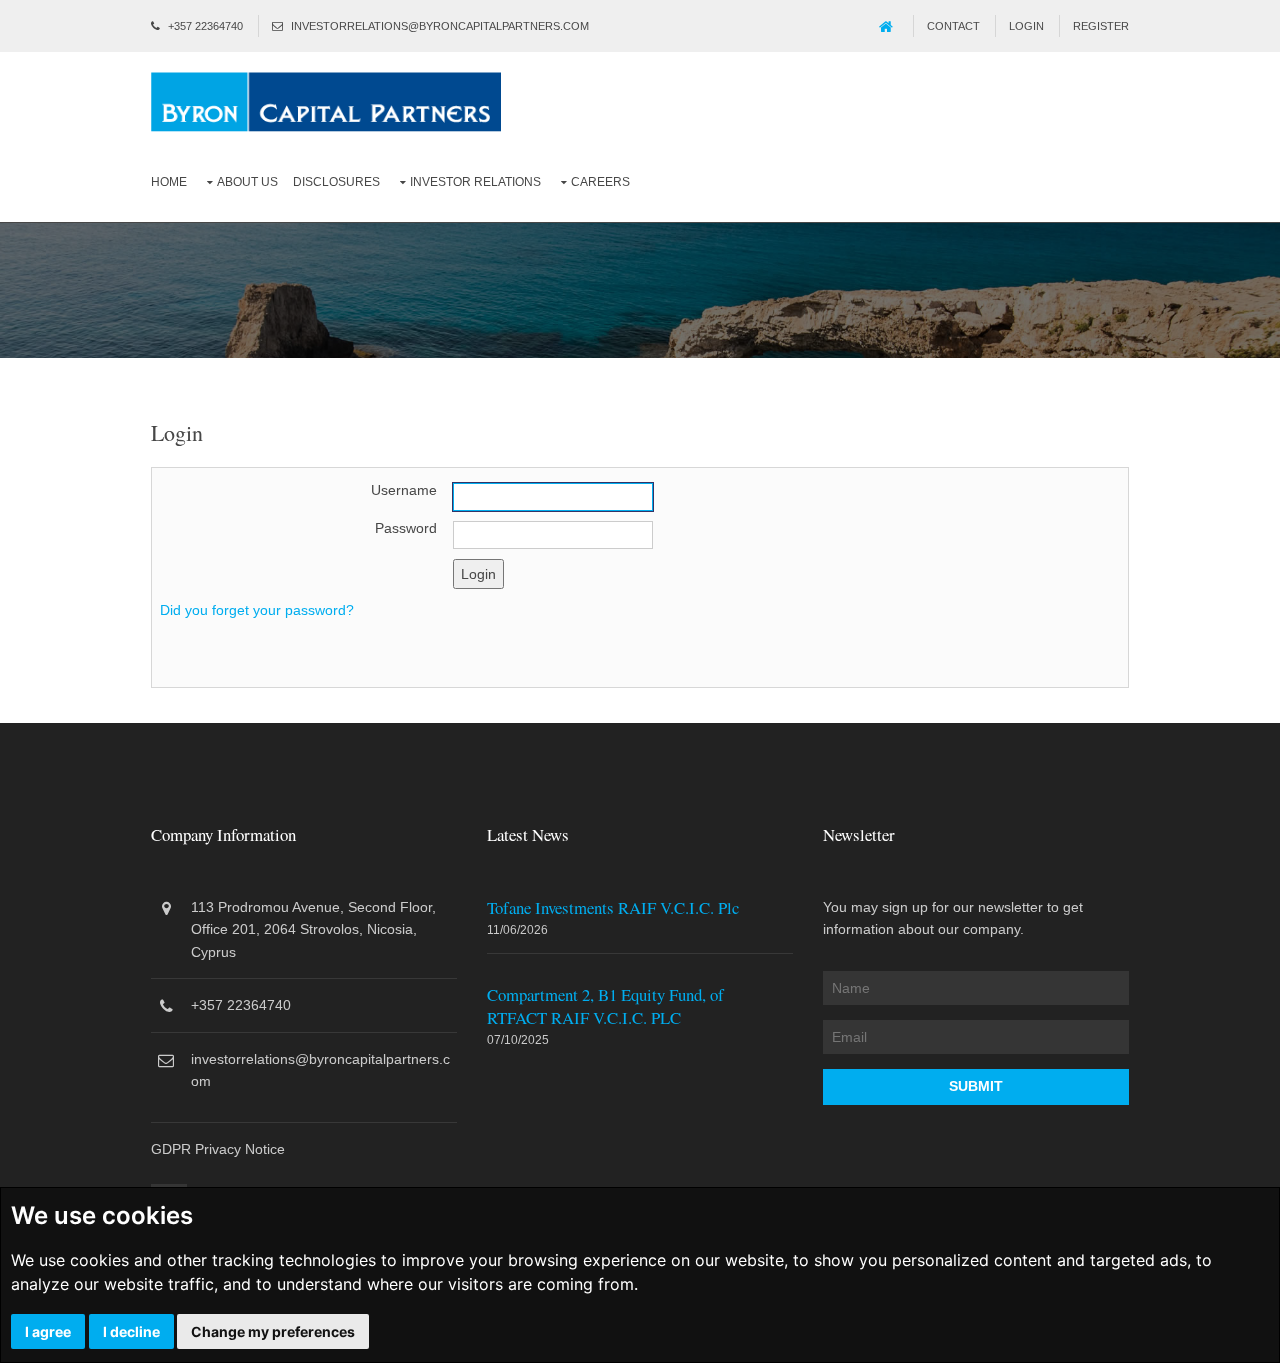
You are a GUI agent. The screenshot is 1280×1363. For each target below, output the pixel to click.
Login (1026, 26)
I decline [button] (131, 1331)
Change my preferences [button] (273, 1331)
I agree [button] (48, 1331)
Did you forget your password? (257, 610)
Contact (953, 26)
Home (169, 182)
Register (1101, 26)
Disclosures (336, 182)
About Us (247, 182)
